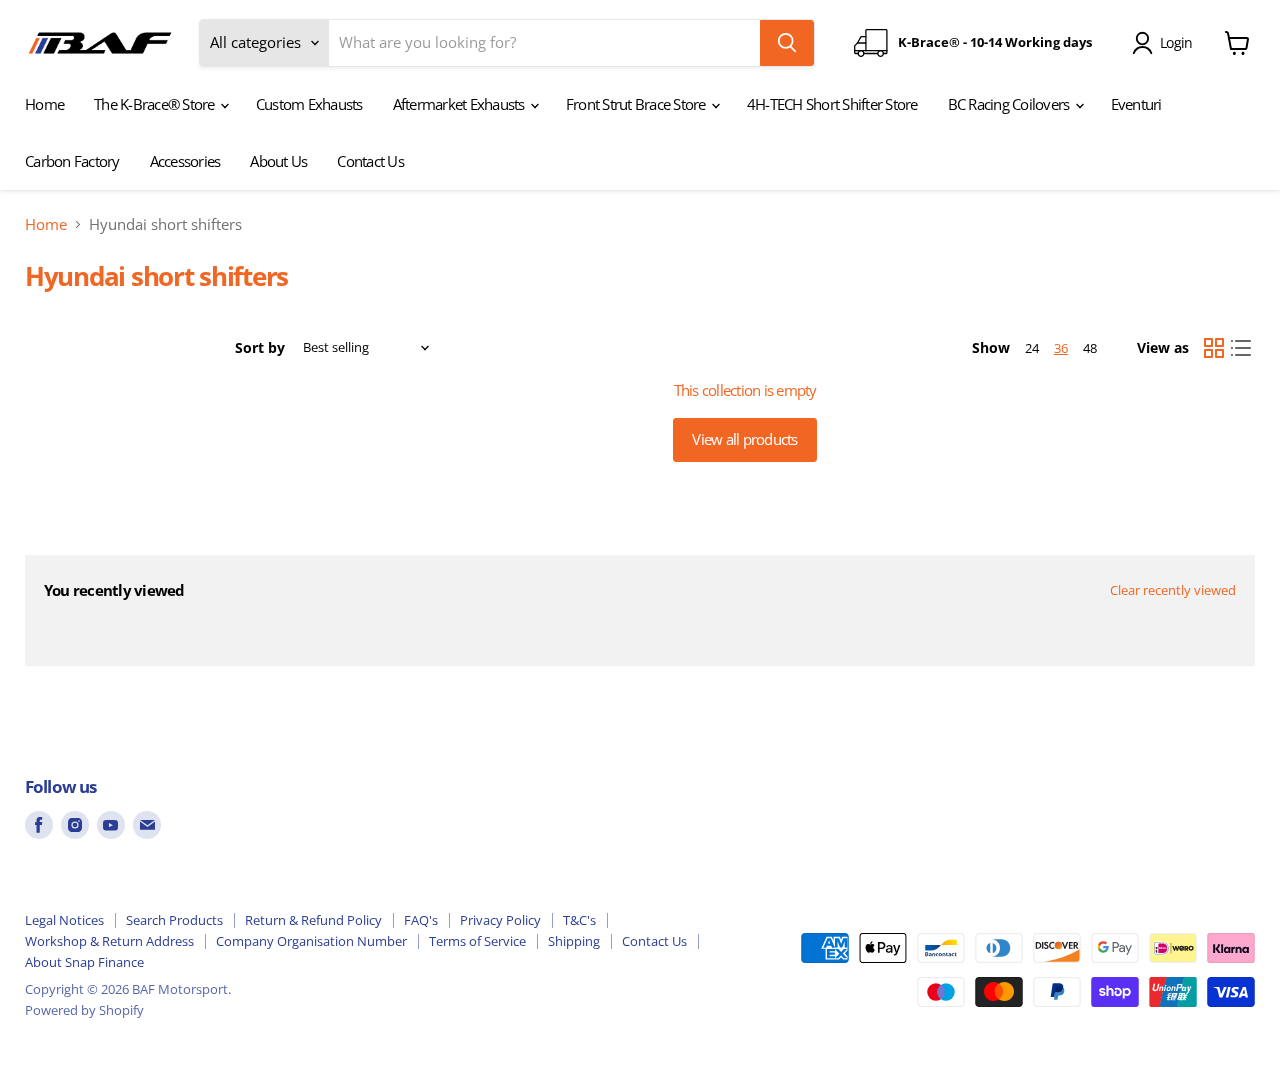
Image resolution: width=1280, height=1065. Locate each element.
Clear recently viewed (1173, 590)
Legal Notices (64, 920)
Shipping (574, 941)
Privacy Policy (500, 920)
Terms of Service (477, 941)
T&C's (579, 920)
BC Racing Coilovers (1010, 104)
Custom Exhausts (309, 104)
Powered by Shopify (84, 1010)
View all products (744, 439)
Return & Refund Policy (313, 920)
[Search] (787, 43)
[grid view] (1214, 348)
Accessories (185, 161)
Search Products (174, 920)
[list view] (1242, 348)
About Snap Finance (84, 962)
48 (1090, 348)
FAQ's (421, 920)
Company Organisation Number (311, 941)
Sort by (260, 348)
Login (1176, 42)
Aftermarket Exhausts (460, 104)
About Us (278, 161)
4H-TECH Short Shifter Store (832, 104)
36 (1061, 348)
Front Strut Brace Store (637, 104)
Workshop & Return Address (109, 941)
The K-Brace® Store (156, 104)
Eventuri (1136, 104)
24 (1032, 348)
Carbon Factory (72, 161)
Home (44, 104)
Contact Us (370, 161)
